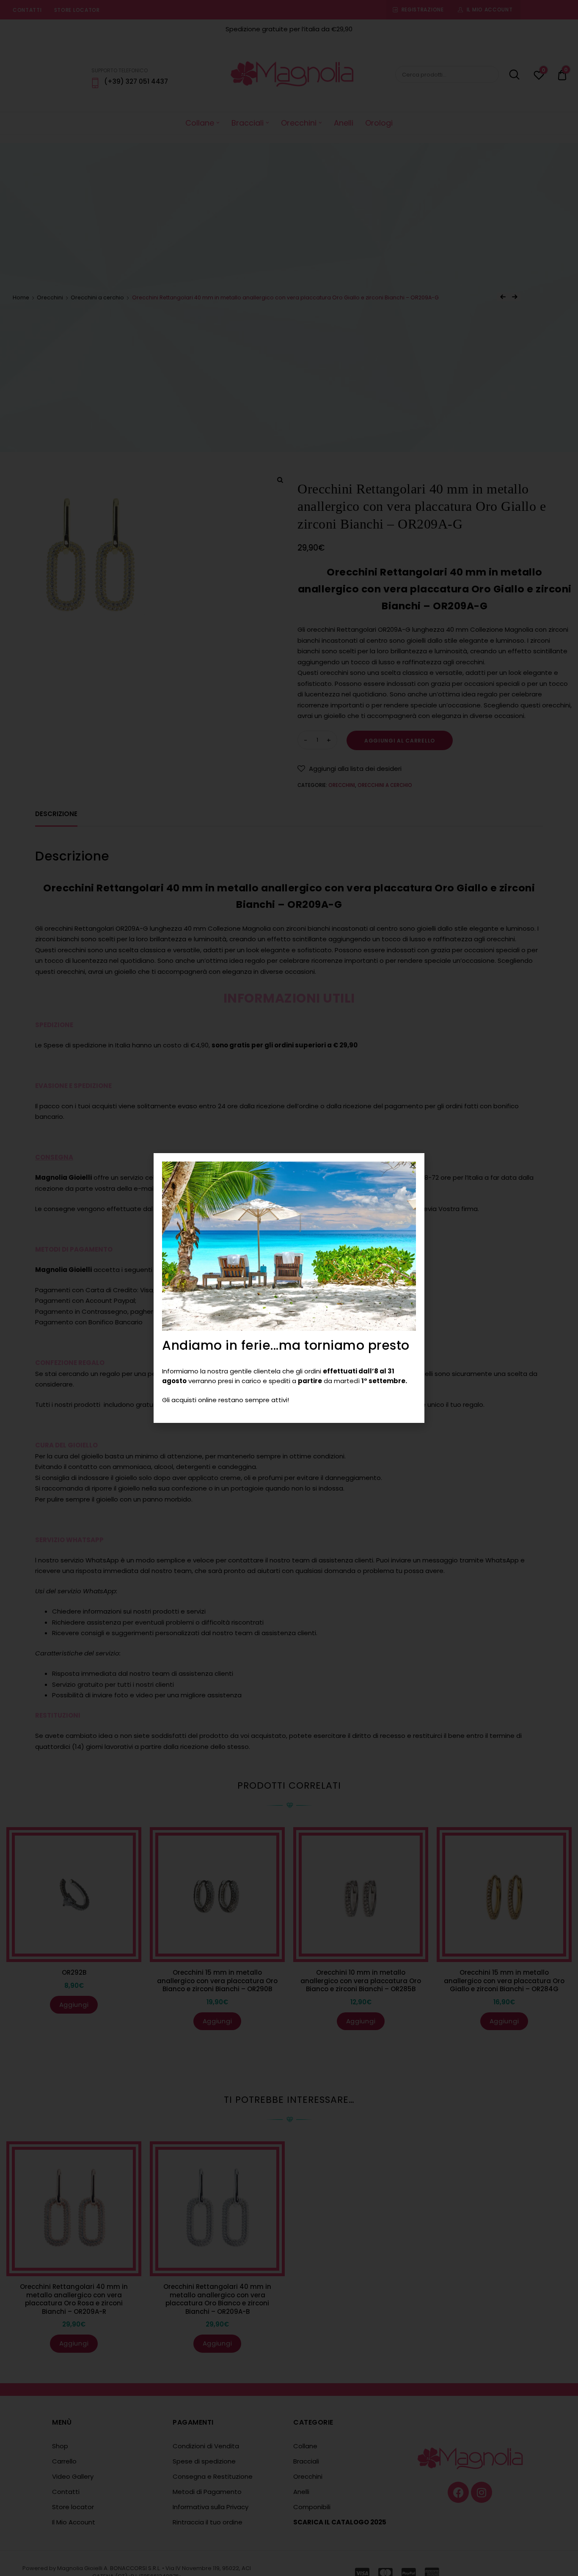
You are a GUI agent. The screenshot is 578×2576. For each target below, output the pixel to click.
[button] (413, 1165)
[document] (289, 1288)
